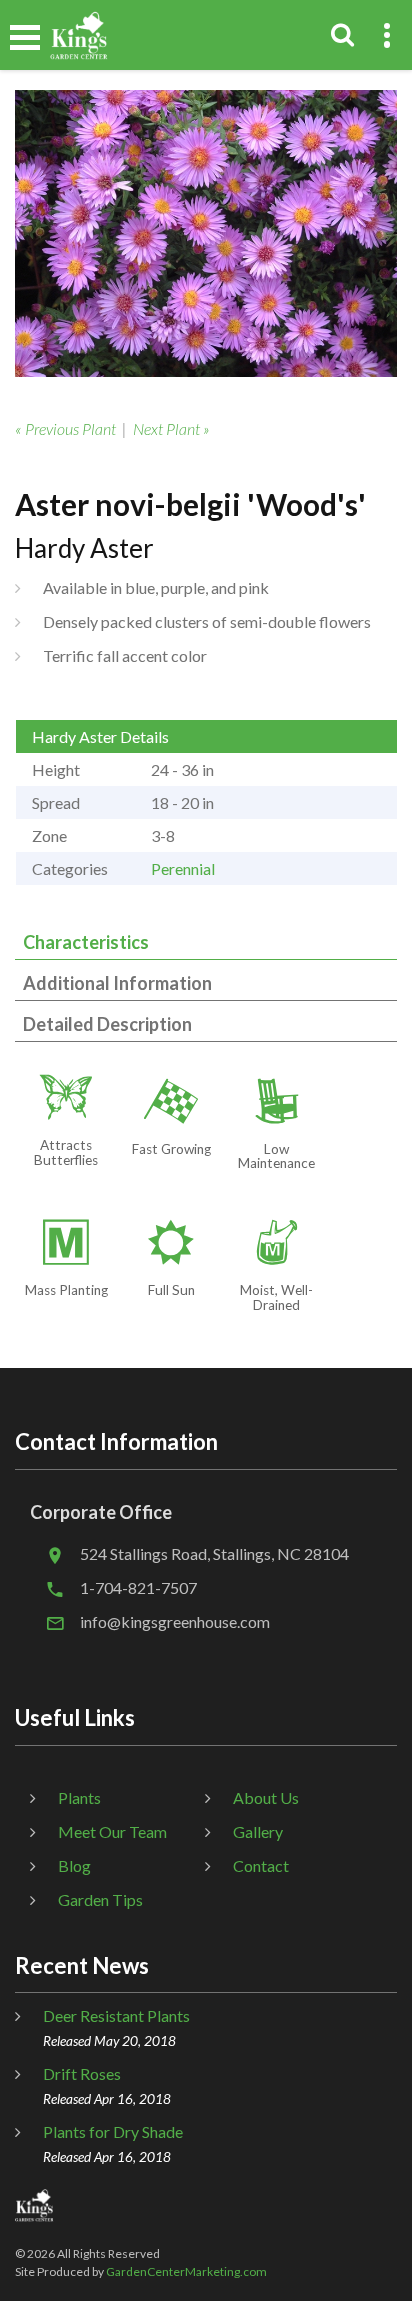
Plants (79, 1797)
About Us (266, 1797)
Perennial (183, 868)
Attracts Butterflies (66, 1152)
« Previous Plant (65, 428)
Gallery (258, 1831)
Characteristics (86, 942)
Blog (74, 1865)
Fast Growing (171, 1149)
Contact (261, 1865)
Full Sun (171, 1290)
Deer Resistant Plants (116, 2015)
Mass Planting (66, 1290)
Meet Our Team (112, 1831)
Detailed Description (107, 1024)
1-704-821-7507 (138, 1587)
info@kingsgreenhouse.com (175, 1621)
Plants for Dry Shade (113, 2131)
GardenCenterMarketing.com (186, 2271)
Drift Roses (82, 2073)
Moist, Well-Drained (276, 1297)
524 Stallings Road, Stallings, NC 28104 (214, 1553)
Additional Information (117, 983)
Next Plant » (171, 428)
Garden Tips (100, 1899)
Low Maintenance (276, 1156)
